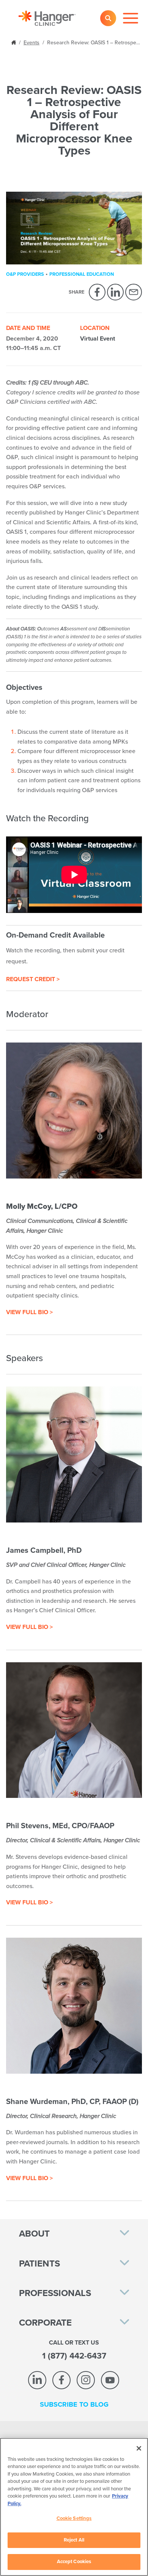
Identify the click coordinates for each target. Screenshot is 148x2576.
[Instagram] (86, 2380)
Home (14, 42)
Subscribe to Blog (74, 2404)
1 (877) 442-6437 (74, 2356)
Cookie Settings (74, 2518)
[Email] (134, 292)
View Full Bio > (29, 1312)
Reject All (74, 2540)
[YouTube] (110, 2380)
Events (31, 43)
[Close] (139, 2448)
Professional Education (82, 274)
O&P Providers (25, 274)
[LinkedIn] (115, 292)
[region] (74, 2507)
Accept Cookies (74, 2562)
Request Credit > (33, 979)
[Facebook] (97, 292)
